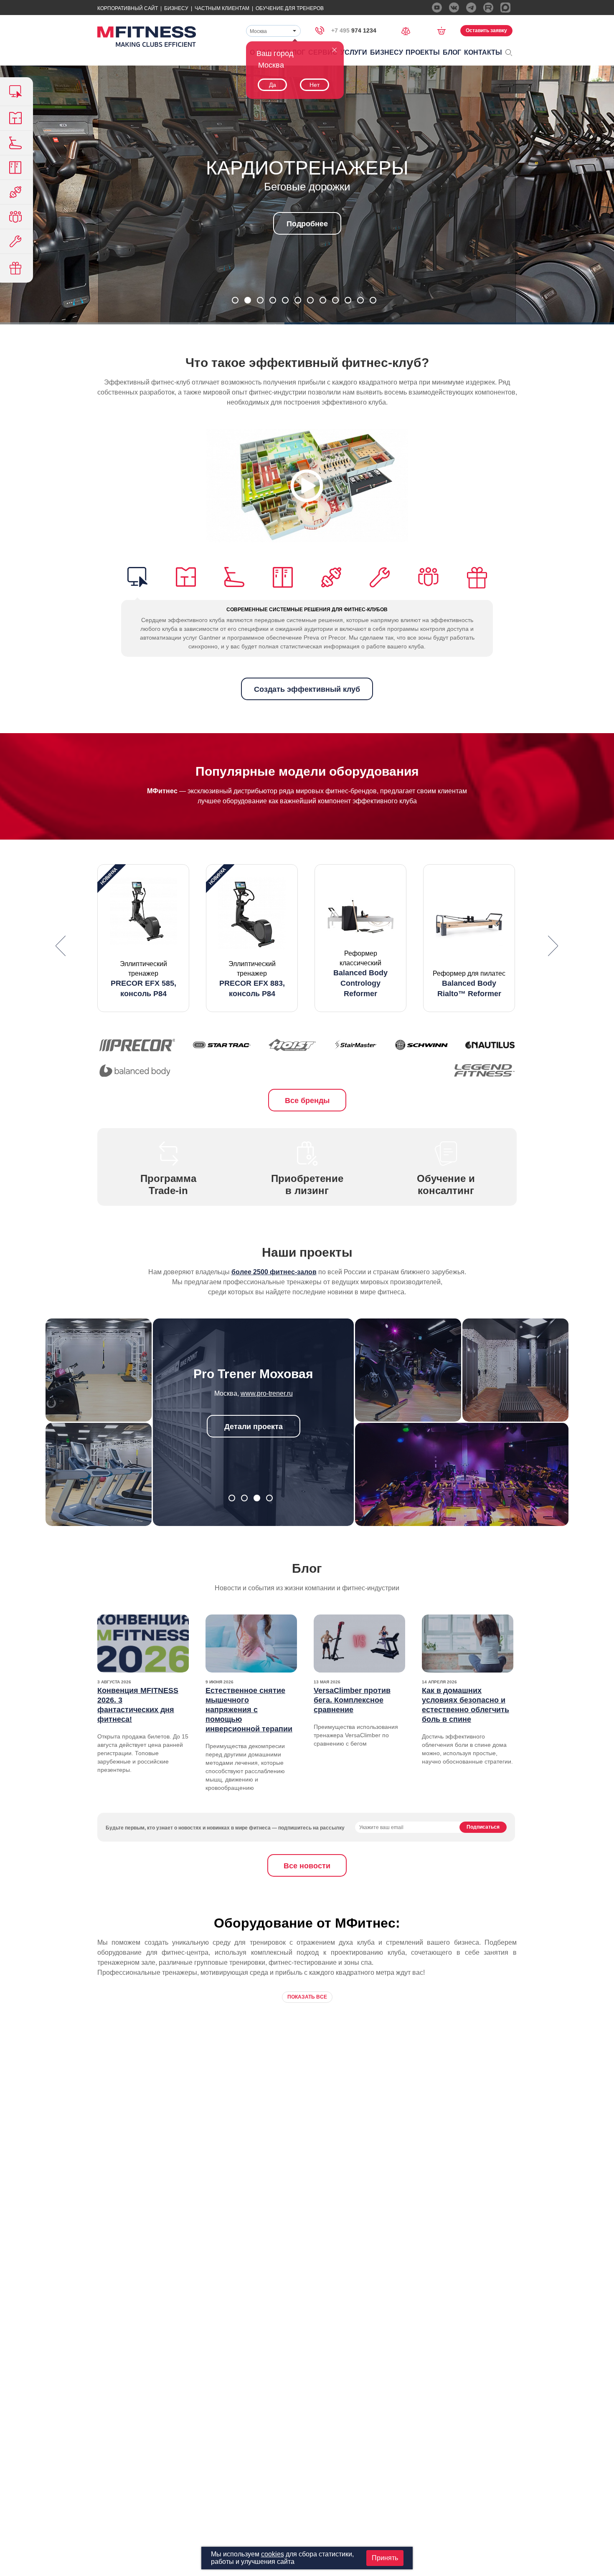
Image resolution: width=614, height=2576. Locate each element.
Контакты (483, 52)
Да (273, 85)
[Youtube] (437, 8)
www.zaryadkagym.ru (266, 1393)
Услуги (354, 52)
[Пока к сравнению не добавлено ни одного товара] (408, 30)
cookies (273, 2554)
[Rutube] (488, 8)
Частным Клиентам (222, 8)
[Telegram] (471, 8)
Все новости (307, 1866)
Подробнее (307, 224)
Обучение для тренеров (290, 8)
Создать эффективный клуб (307, 689)
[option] (143, 938)
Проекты (423, 52)
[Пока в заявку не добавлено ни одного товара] (444, 30)
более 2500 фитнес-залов (274, 1272)
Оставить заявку (486, 30)
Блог (452, 52)
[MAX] (505, 8)
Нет (315, 85)
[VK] (454, 8)
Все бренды (307, 1101)
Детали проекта (254, 1427)
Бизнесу (176, 8)
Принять (385, 2558)
